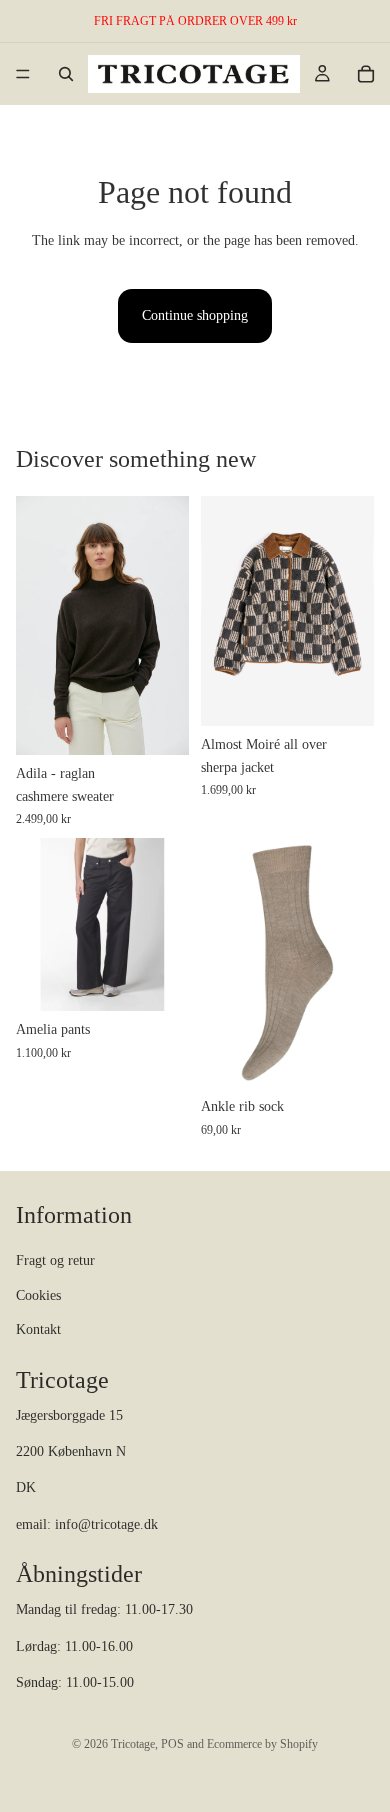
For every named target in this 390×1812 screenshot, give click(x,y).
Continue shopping (195, 315)
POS (172, 1744)
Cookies (38, 1295)
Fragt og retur (55, 1260)
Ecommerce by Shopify (262, 1744)
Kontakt (38, 1329)
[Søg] (66, 74)
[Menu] (23, 74)
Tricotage (133, 1744)
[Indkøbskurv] (366, 74)
